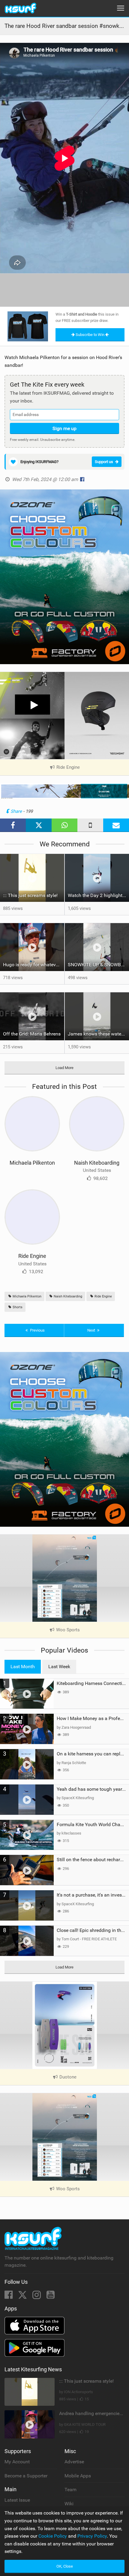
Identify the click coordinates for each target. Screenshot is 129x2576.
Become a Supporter (26, 2476)
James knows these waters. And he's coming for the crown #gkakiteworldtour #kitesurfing (98, 1034)
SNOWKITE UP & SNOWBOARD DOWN (98, 965)
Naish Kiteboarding (97, 1163)
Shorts (17, 1307)
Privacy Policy (92, 2536)
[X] (23, 2297)
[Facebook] (9, 2297)
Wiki (69, 2504)
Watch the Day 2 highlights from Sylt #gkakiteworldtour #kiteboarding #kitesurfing (98, 895)
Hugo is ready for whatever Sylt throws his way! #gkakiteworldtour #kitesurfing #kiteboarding (34, 965)
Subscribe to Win (90, 335)
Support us (104, 462)
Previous (37, 1330)
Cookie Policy (53, 2536)
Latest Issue (17, 2500)
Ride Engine (32, 1256)
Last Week (59, 1667)
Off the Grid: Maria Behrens (32, 1034)
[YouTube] (51, 2297)
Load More (64, 1068)
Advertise (74, 2462)
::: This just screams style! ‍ (31, 895)
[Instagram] (37, 2297)
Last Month (23, 1667)
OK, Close (65, 2566)
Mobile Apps (78, 2476)
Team (70, 2490)
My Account (17, 2462)
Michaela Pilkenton (32, 1163)
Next (92, 1330)
